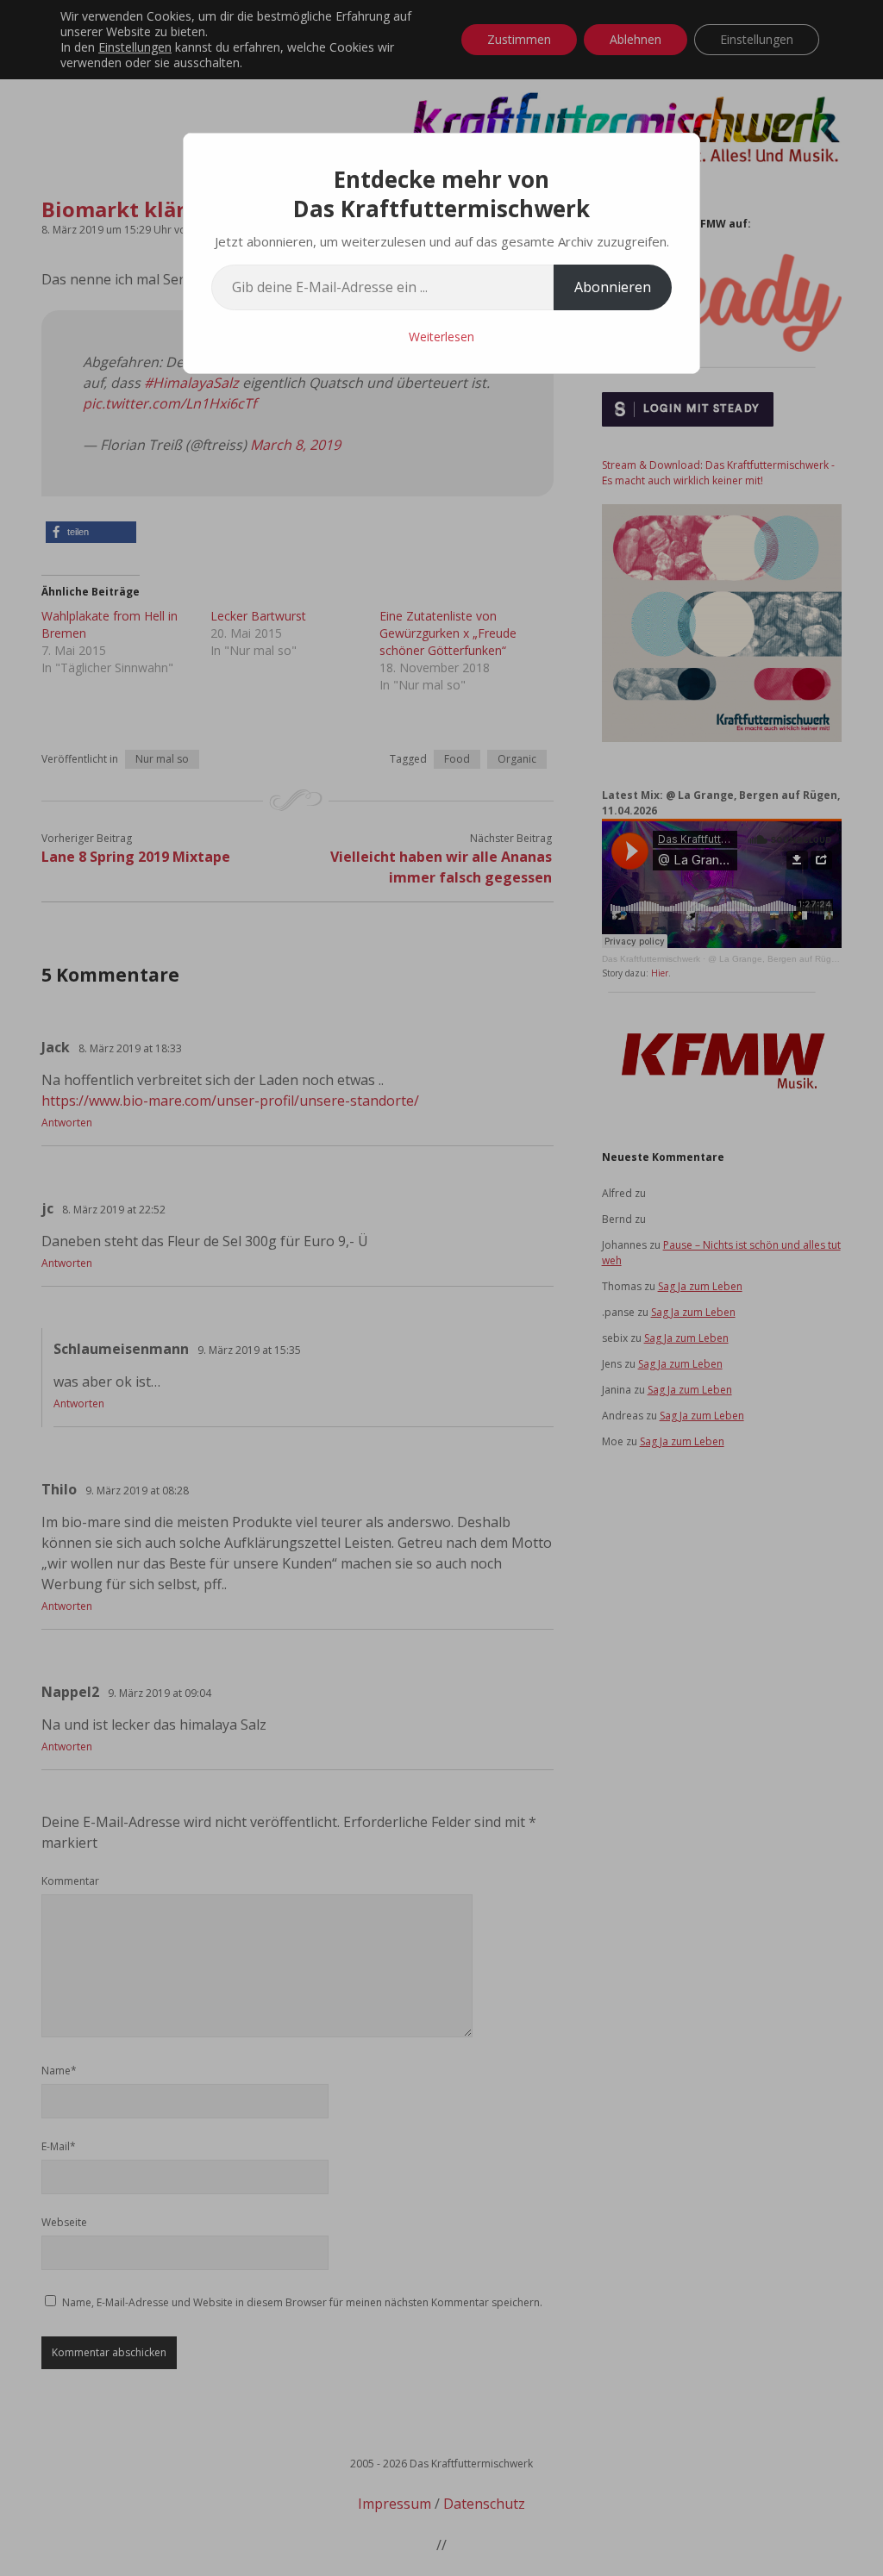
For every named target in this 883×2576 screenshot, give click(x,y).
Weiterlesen (441, 337)
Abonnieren (613, 287)
